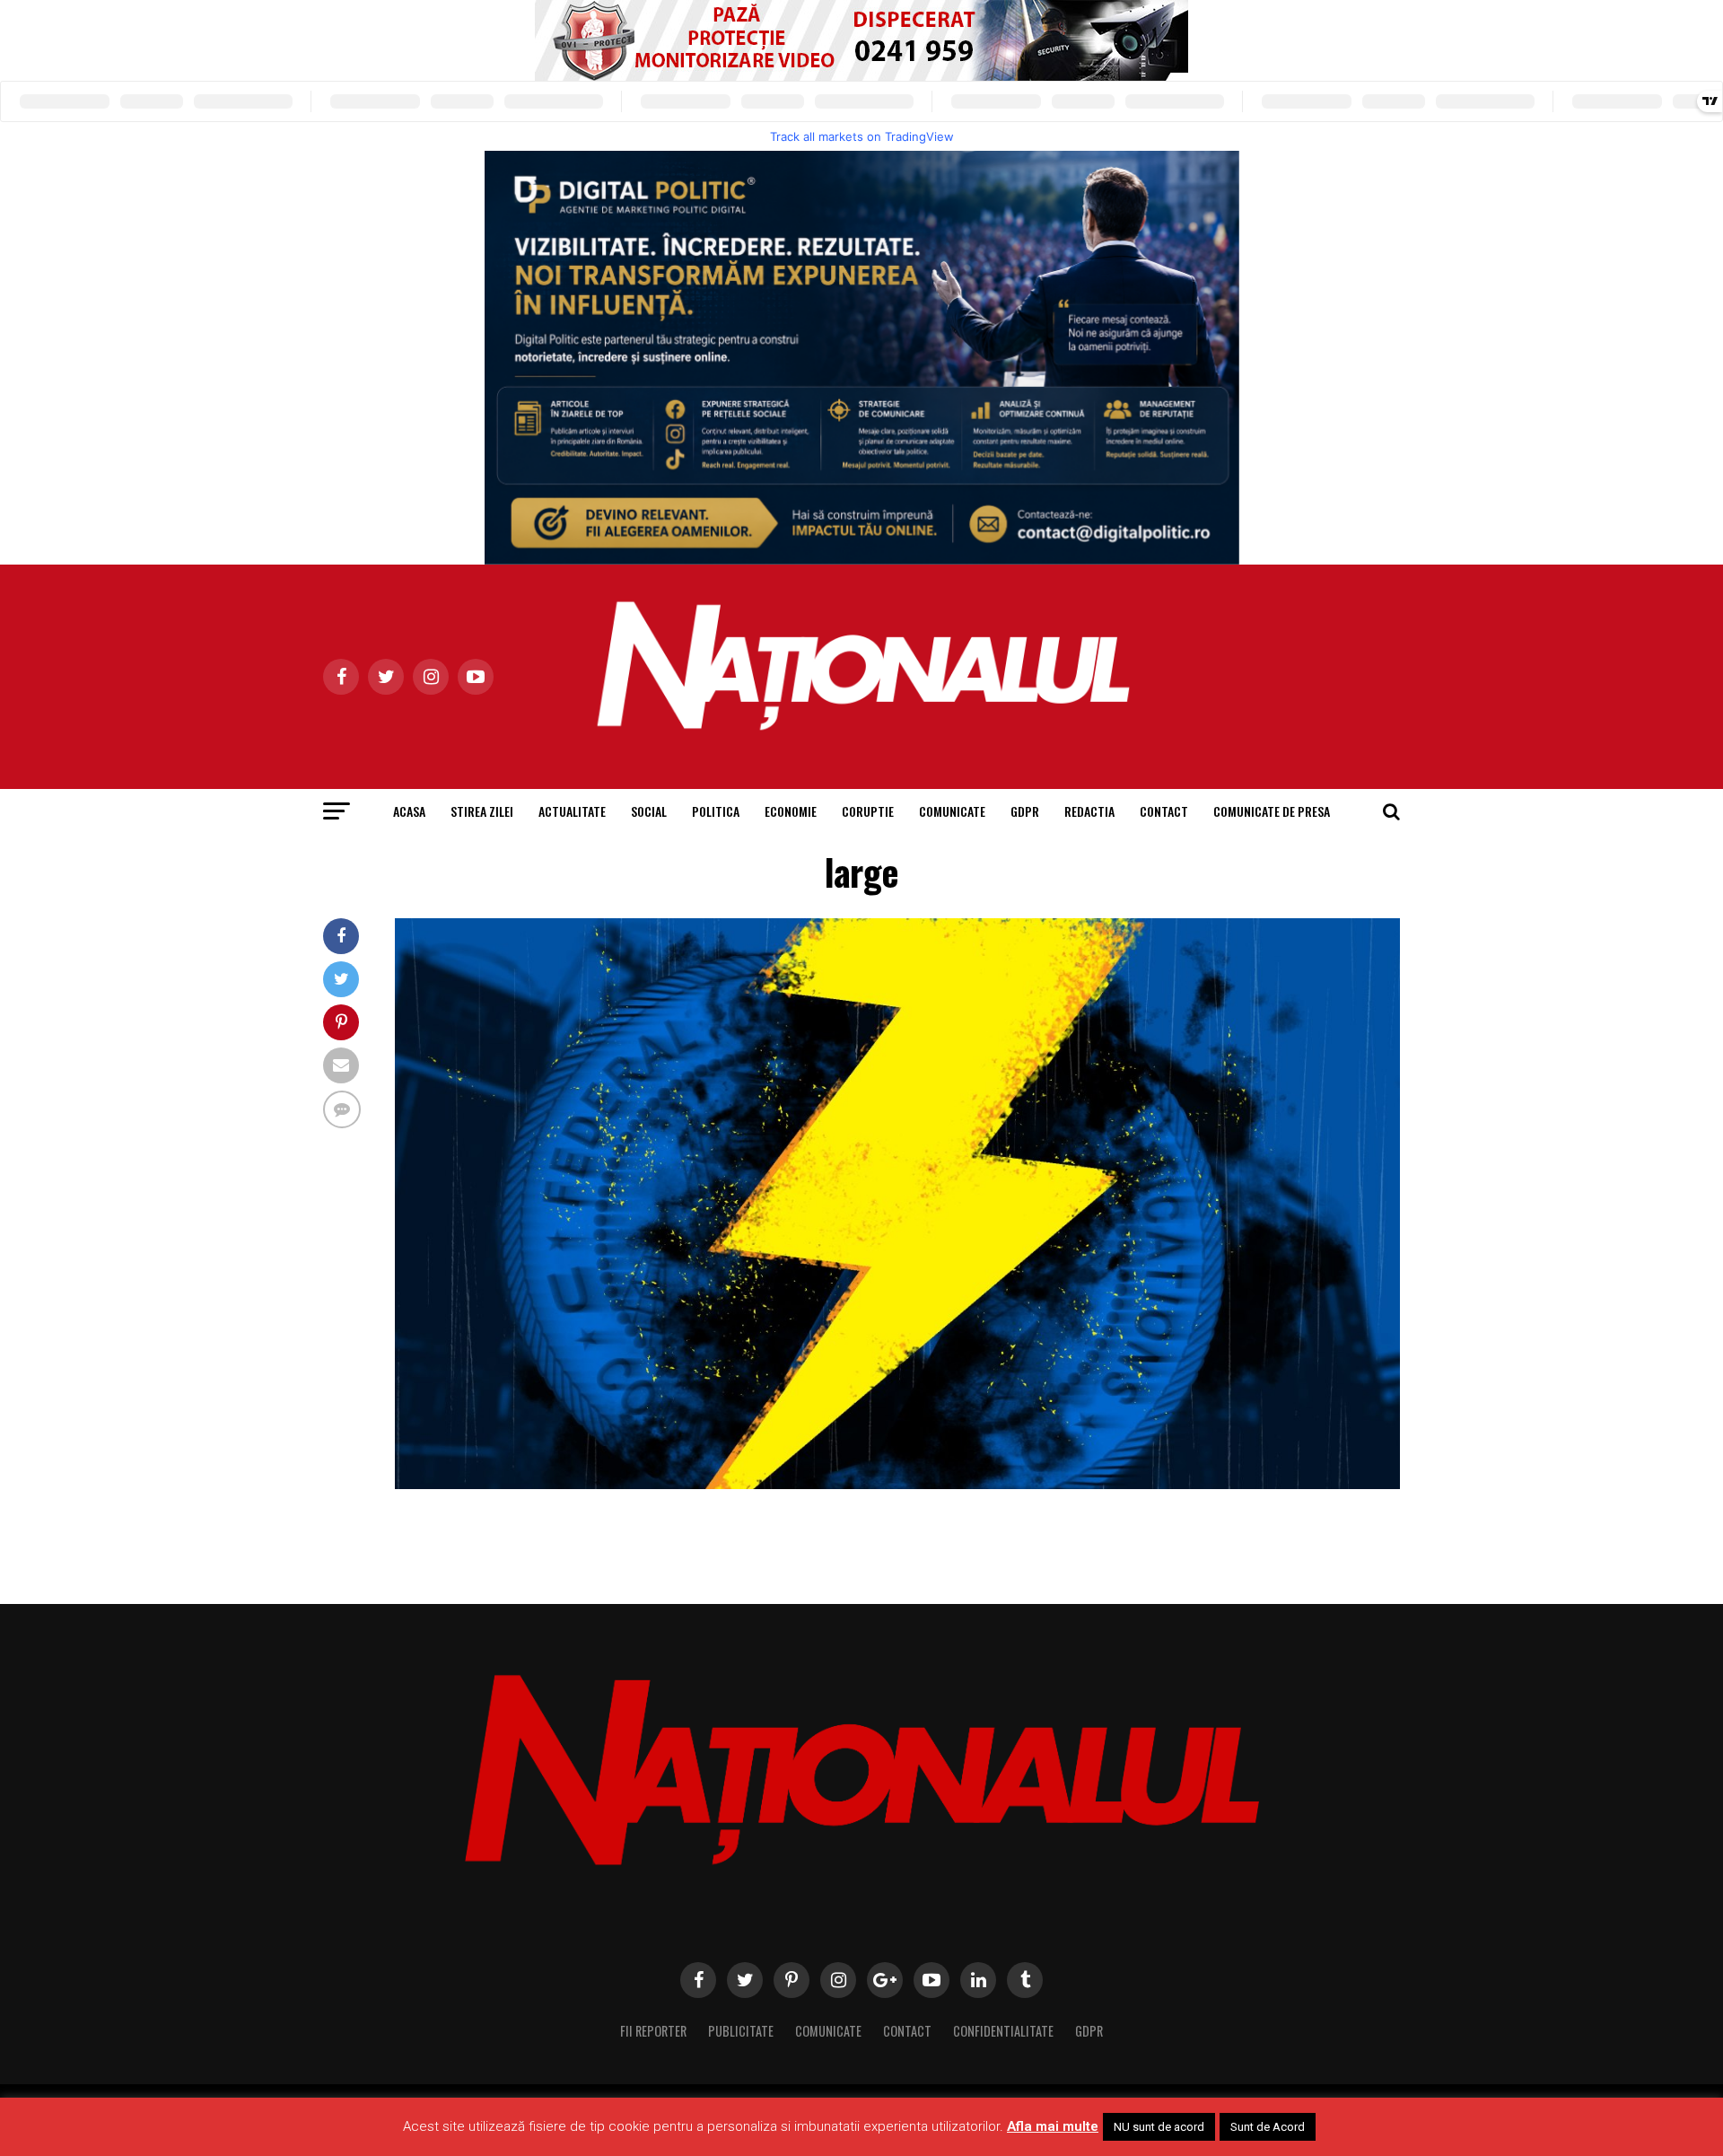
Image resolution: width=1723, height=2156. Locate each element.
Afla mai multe (1053, 2126)
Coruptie (868, 811)
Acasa (409, 811)
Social (649, 811)
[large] (897, 1484)
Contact (1164, 811)
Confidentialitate (1003, 2031)
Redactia (1089, 811)
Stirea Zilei (482, 811)
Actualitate (572, 811)
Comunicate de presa (1272, 811)
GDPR (1025, 811)
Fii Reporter (653, 2031)
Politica (716, 811)
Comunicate (952, 811)
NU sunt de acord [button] (1159, 2127)
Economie (791, 811)
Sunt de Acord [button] (1268, 2127)
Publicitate (741, 2031)
